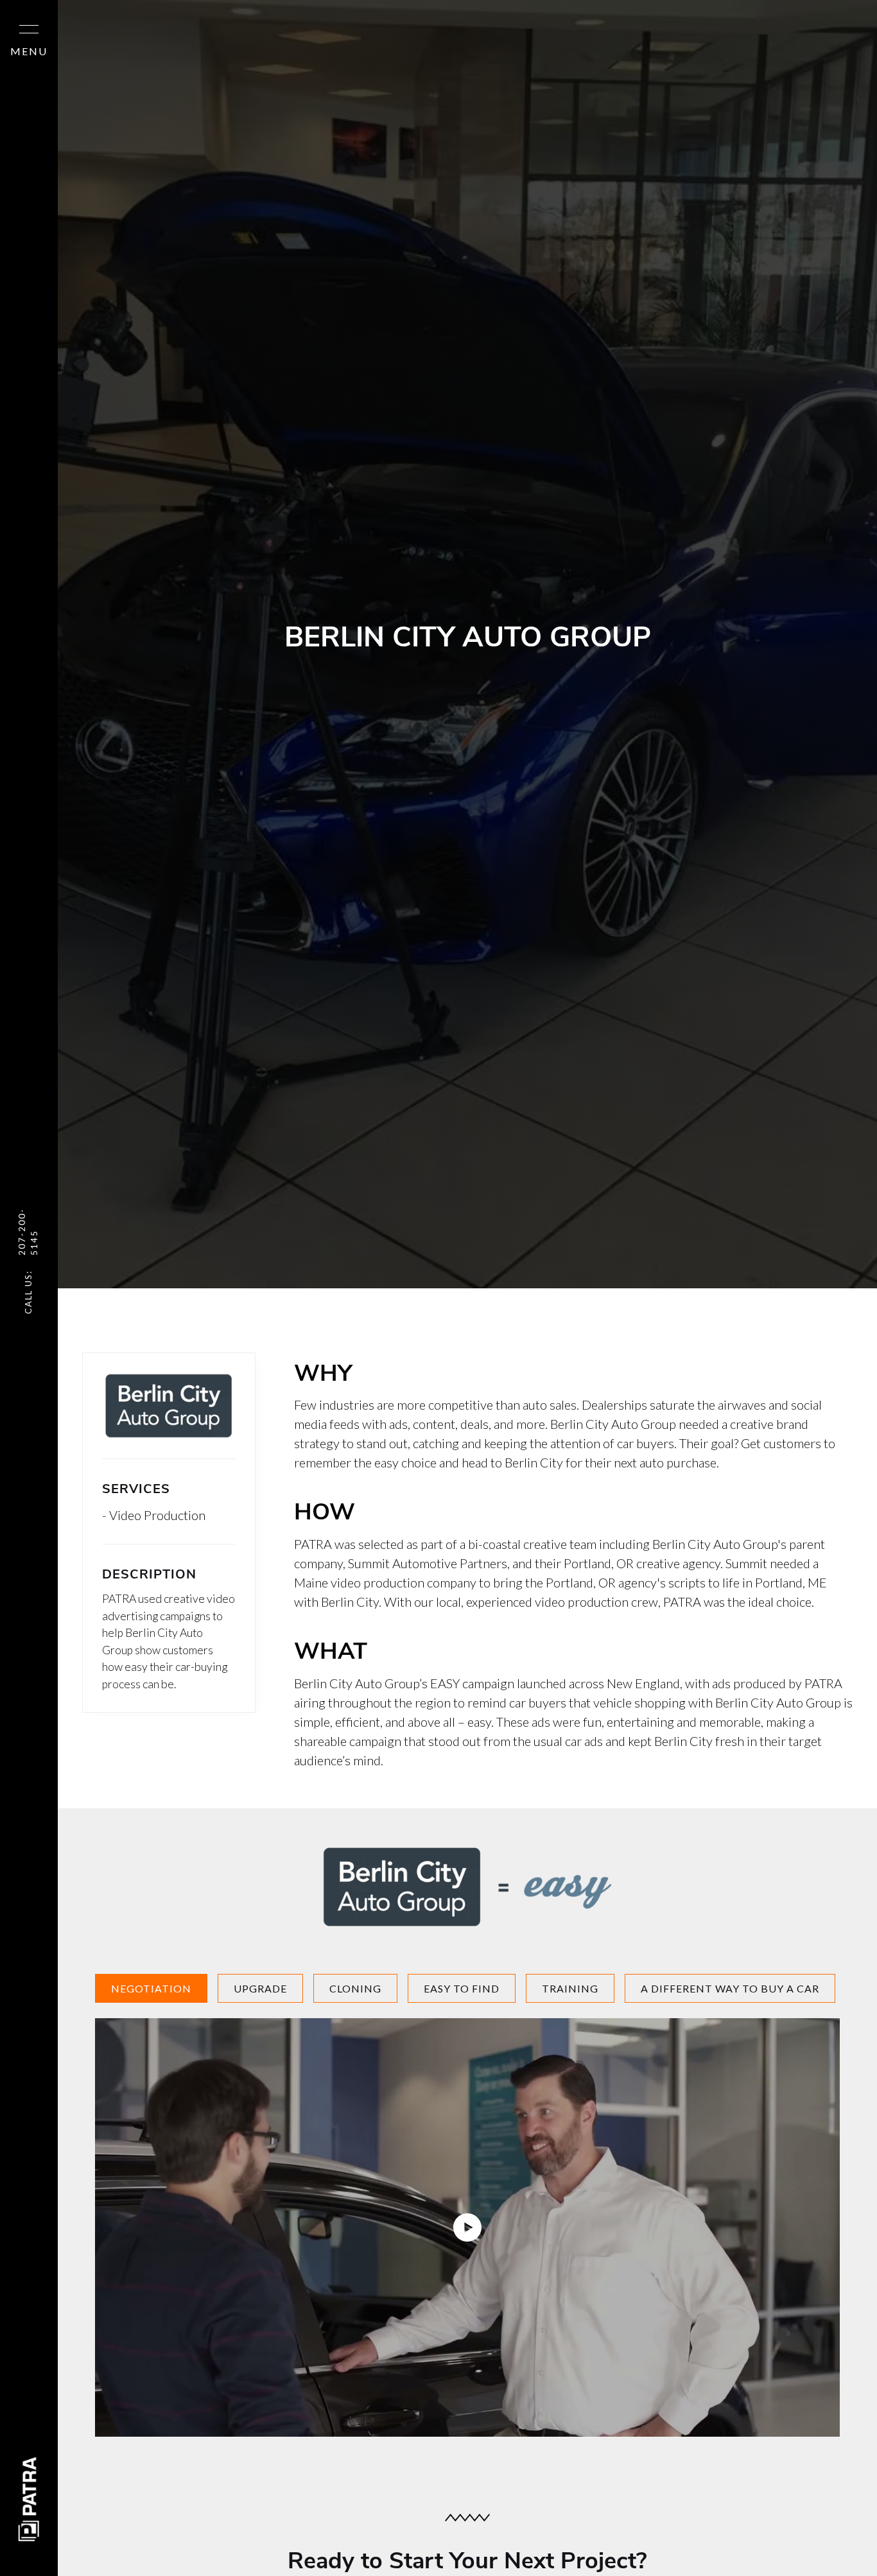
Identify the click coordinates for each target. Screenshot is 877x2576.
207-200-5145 (28, 1232)
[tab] (151, 1988)
